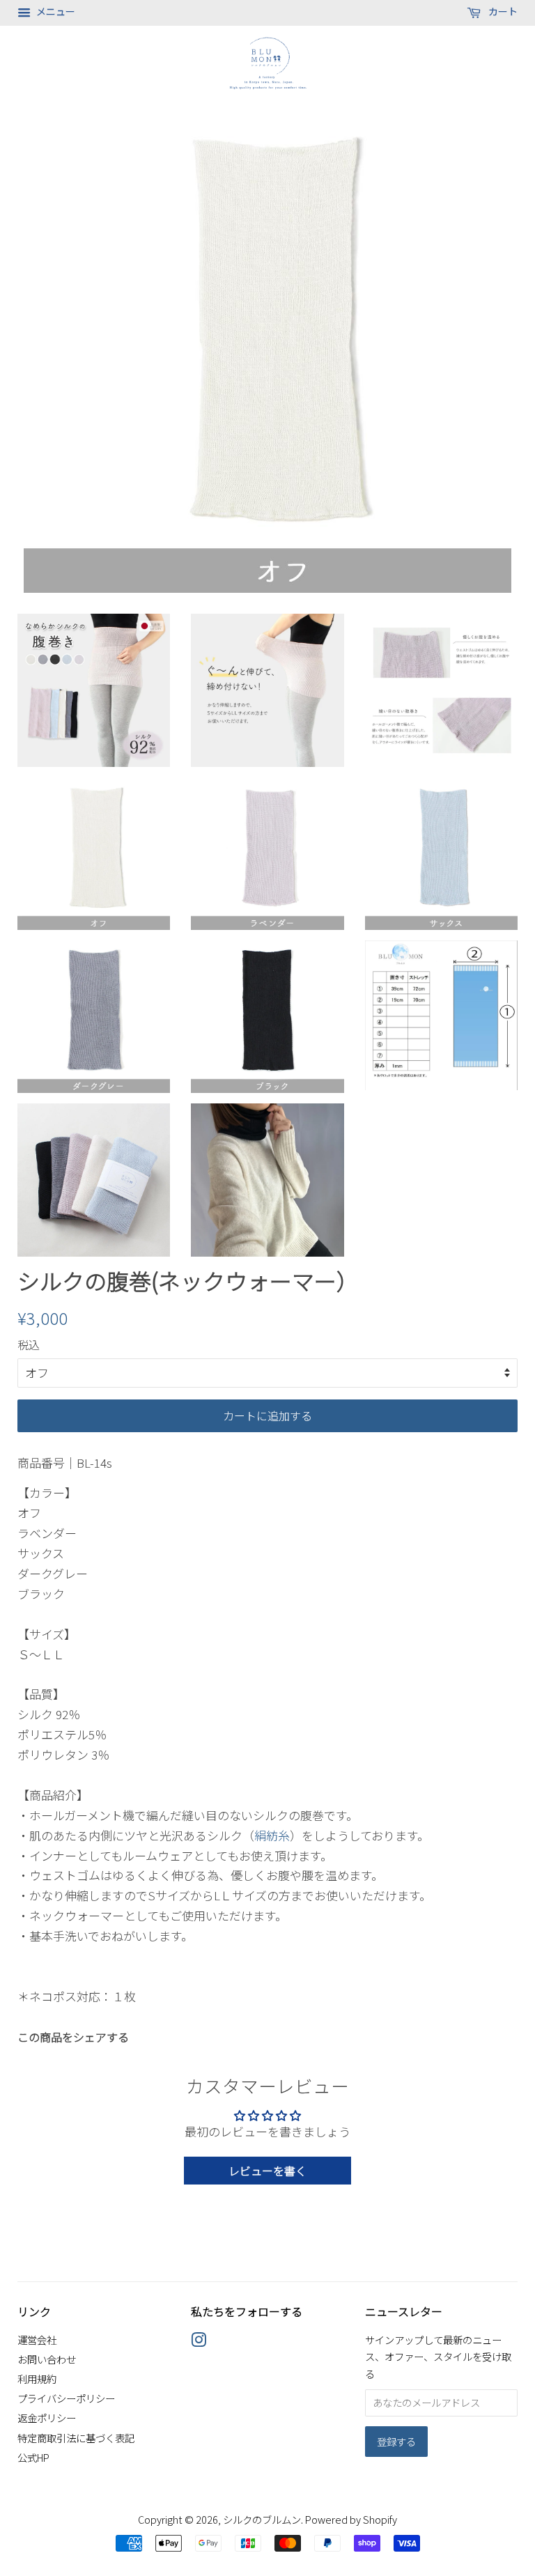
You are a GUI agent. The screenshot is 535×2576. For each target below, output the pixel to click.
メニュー (55, 11)
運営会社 (37, 2340)
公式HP (33, 2457)
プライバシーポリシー (66, 2398)
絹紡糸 (272, 1835)
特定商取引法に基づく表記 (76, 2438)
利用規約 (37, 2379)
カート (502, 11)
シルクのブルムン (262, 2519)
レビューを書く (267, 2171)
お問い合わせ (47, 2359)
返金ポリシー (47, 2418)
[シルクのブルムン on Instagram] (199, 2342)
